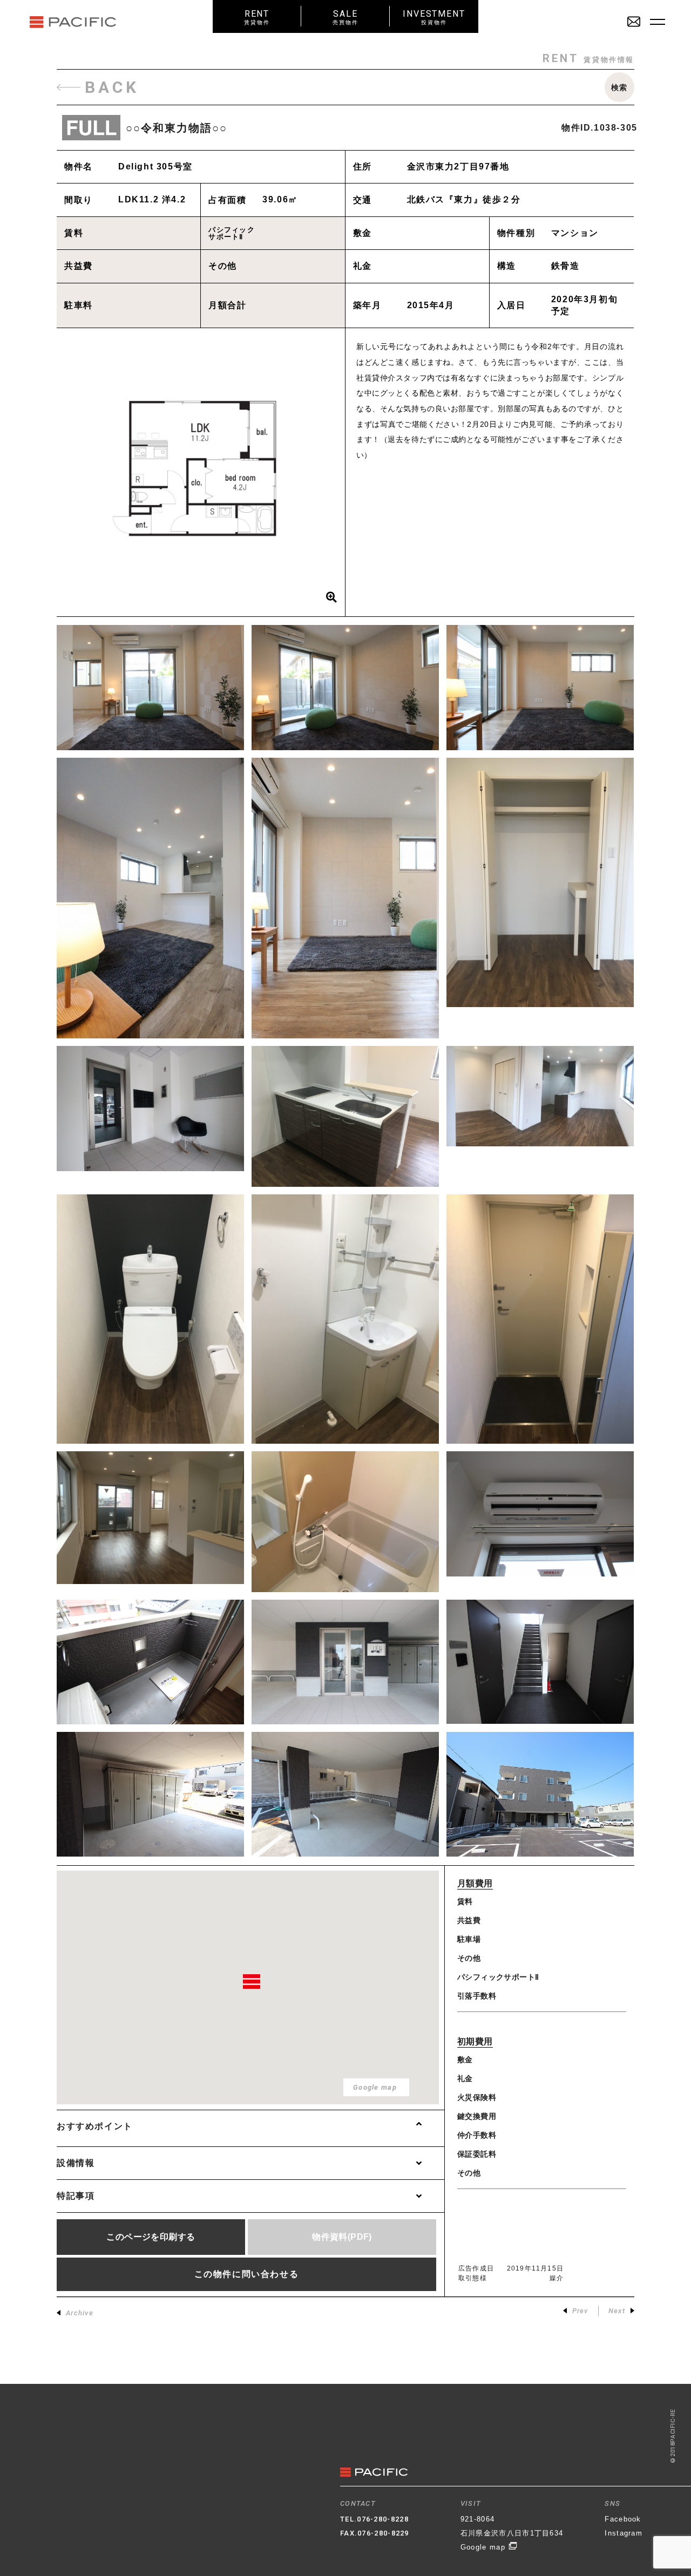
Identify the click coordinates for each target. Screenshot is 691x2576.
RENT (257, 17)
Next (617, 2311)
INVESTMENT (434, 17)
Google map (484, 2547)
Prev (580, 2311)
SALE (345, 17)
